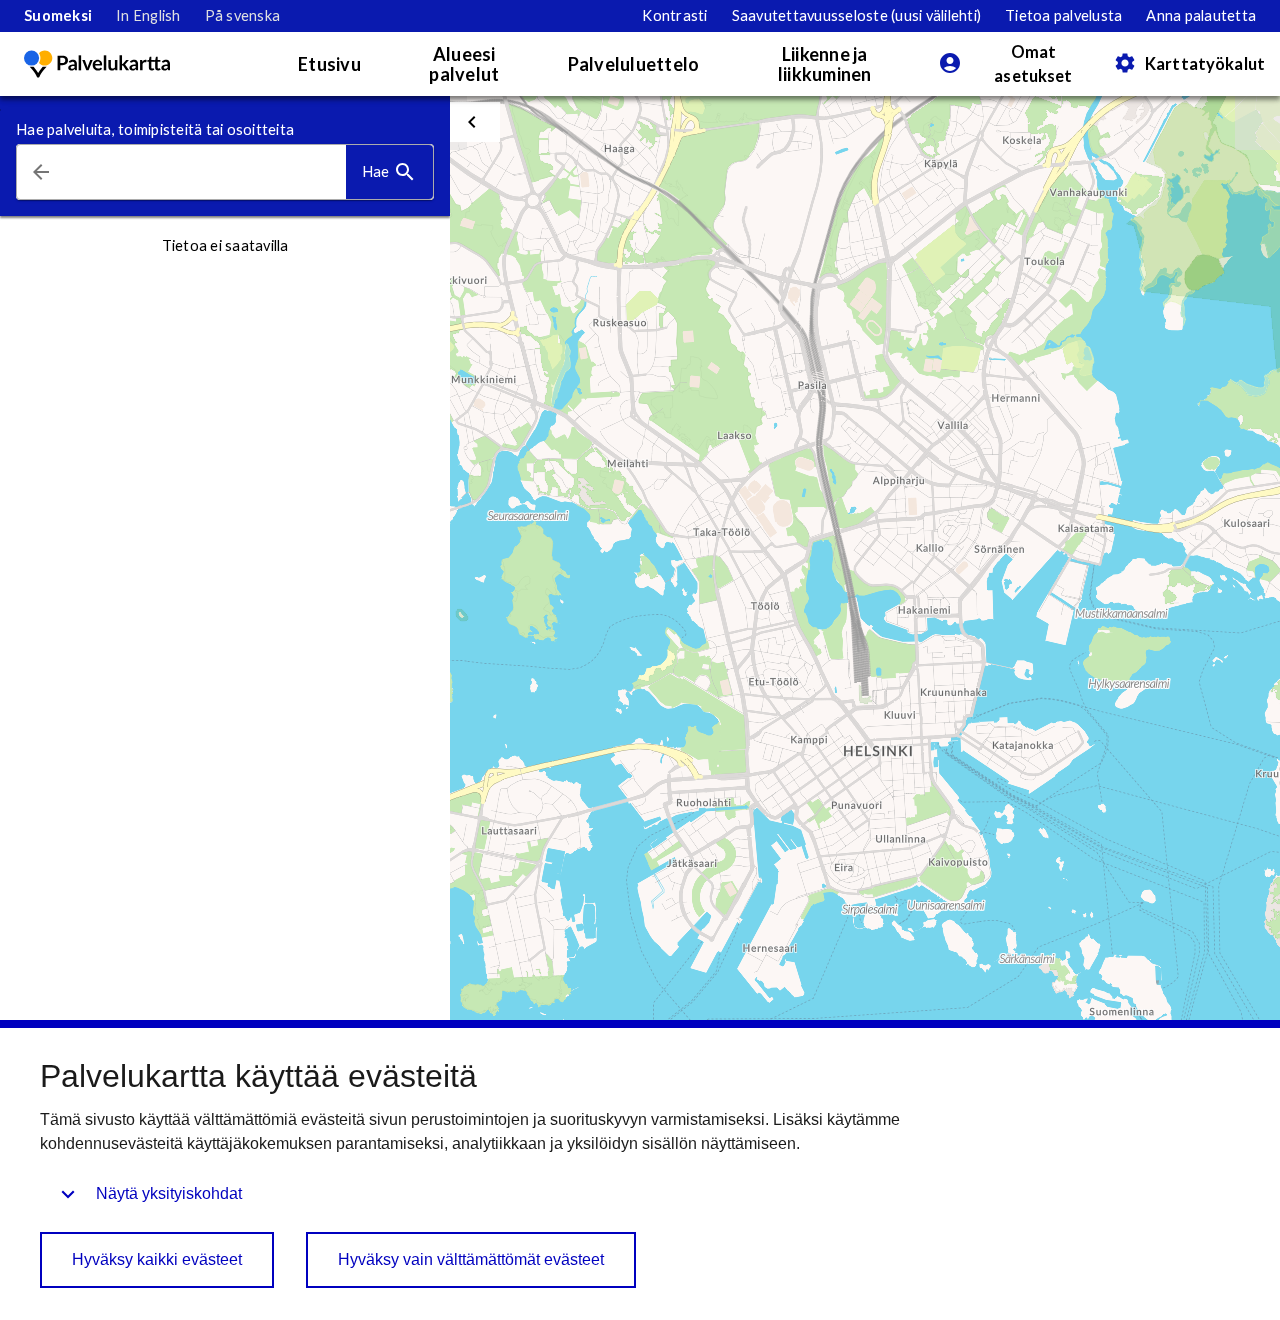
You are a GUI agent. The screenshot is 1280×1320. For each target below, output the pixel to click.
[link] (58, 16)
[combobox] (205, 172)
